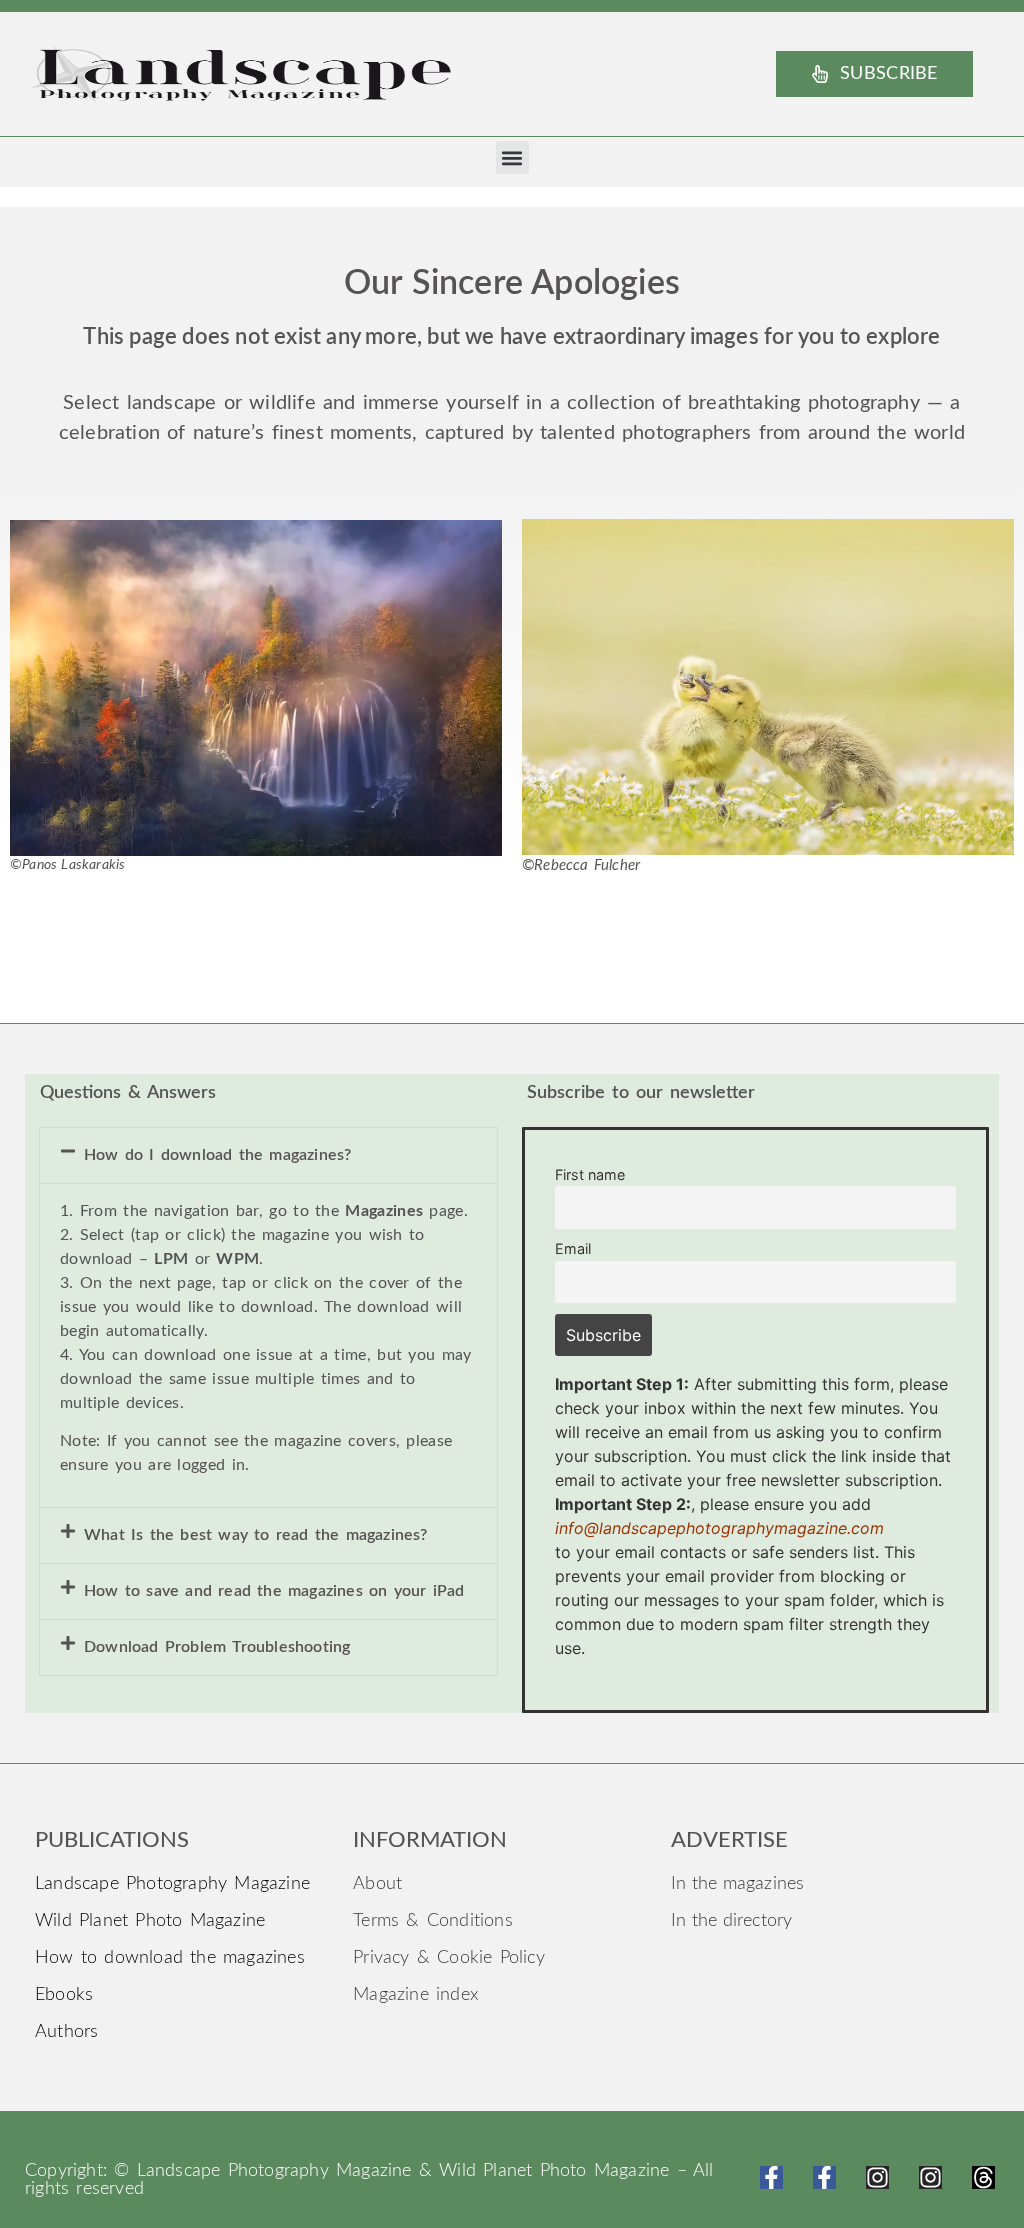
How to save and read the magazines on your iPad (274, 1591)
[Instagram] (877, 2177)
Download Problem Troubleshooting (217, 1647)
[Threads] (983, 2177)
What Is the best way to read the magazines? (256, 1535)
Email (573, 1248)
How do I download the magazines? (217, 1155)
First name (590, 1174)
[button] (512, 157)
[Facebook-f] (771, 2177)
